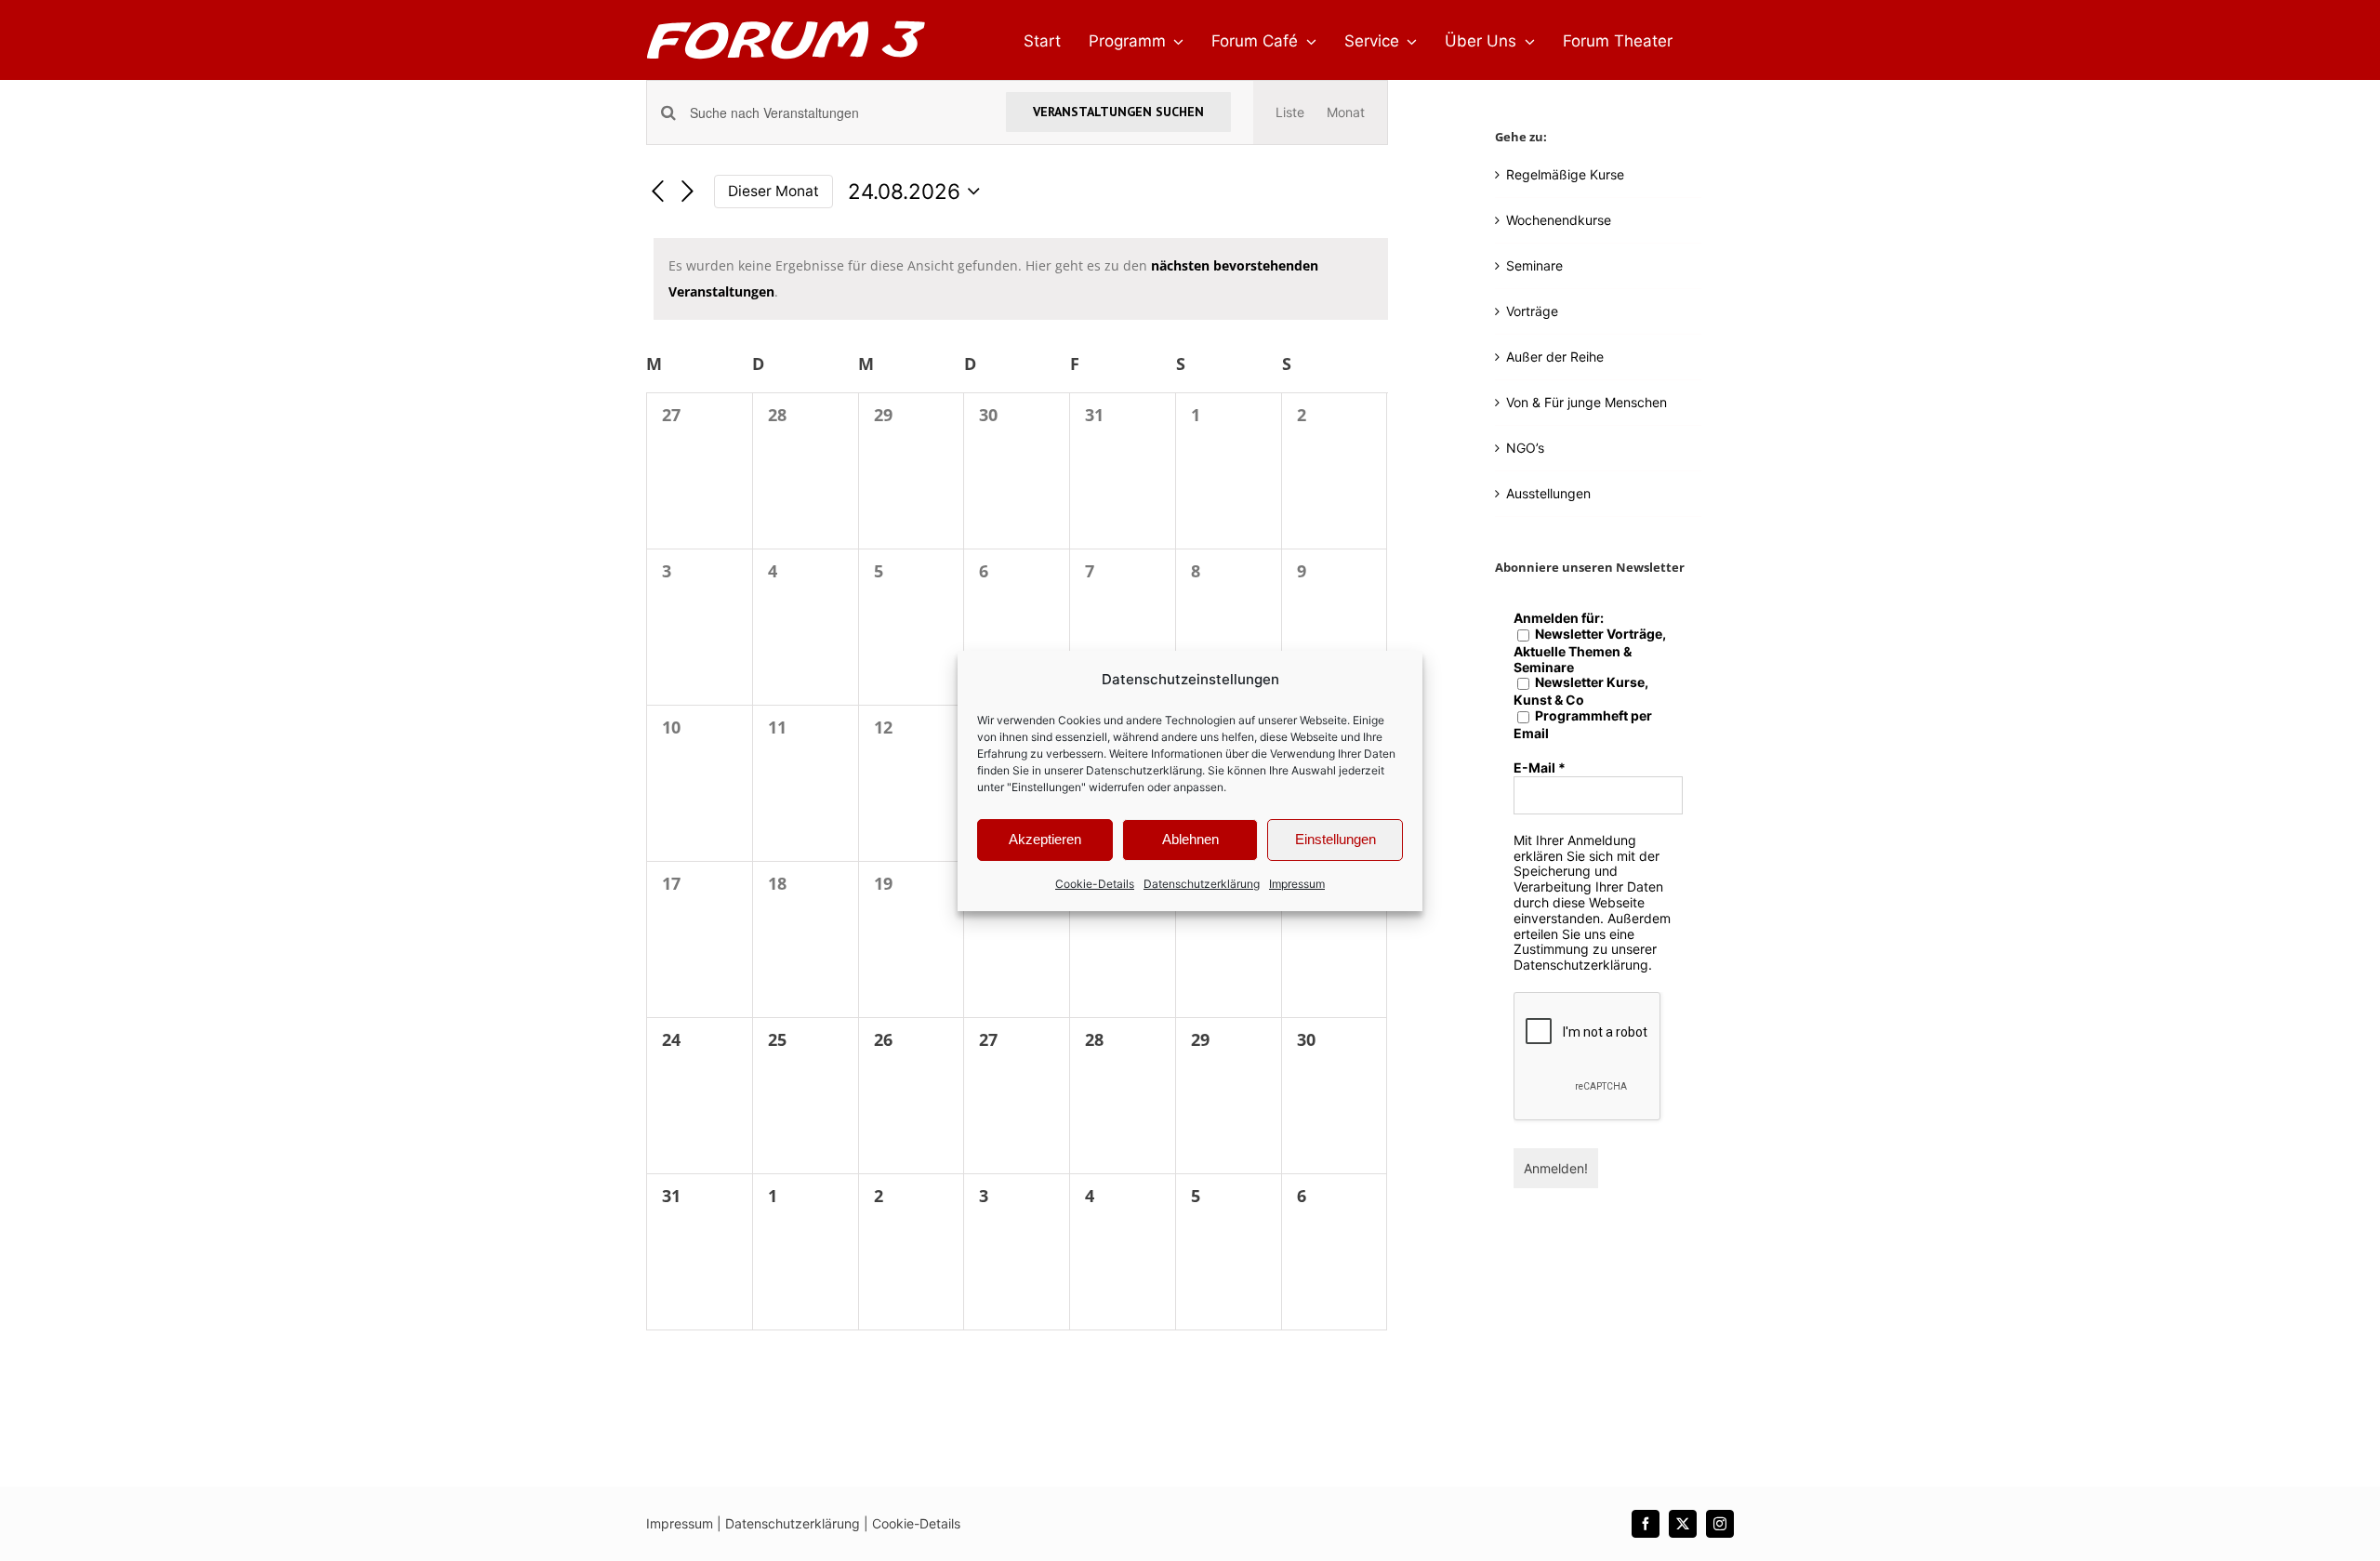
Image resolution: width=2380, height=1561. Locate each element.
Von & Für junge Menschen (1587, 402)
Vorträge (1532, 311)
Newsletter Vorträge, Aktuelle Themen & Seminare (1590, 651)
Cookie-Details (1095, 884)
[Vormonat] (657, 192)
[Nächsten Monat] (688, 192)
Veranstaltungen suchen (1118, 112)
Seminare (1534, 265)
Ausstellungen (1548, 493)
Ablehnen (1190, 839)
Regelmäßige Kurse (1565, 174)
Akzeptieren (1045, 839)
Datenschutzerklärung (1144, 770)
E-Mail (1540, 768)
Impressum (1297, 884)
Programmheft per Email (1583, 725)
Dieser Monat (773, 191)
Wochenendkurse (1559, 220)
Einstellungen (1335, 839)
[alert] (1021, 279)
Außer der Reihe (1555, 357)
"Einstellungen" (1046, 787)
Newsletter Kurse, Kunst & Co (1581, 691)
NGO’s (1525, 448)
